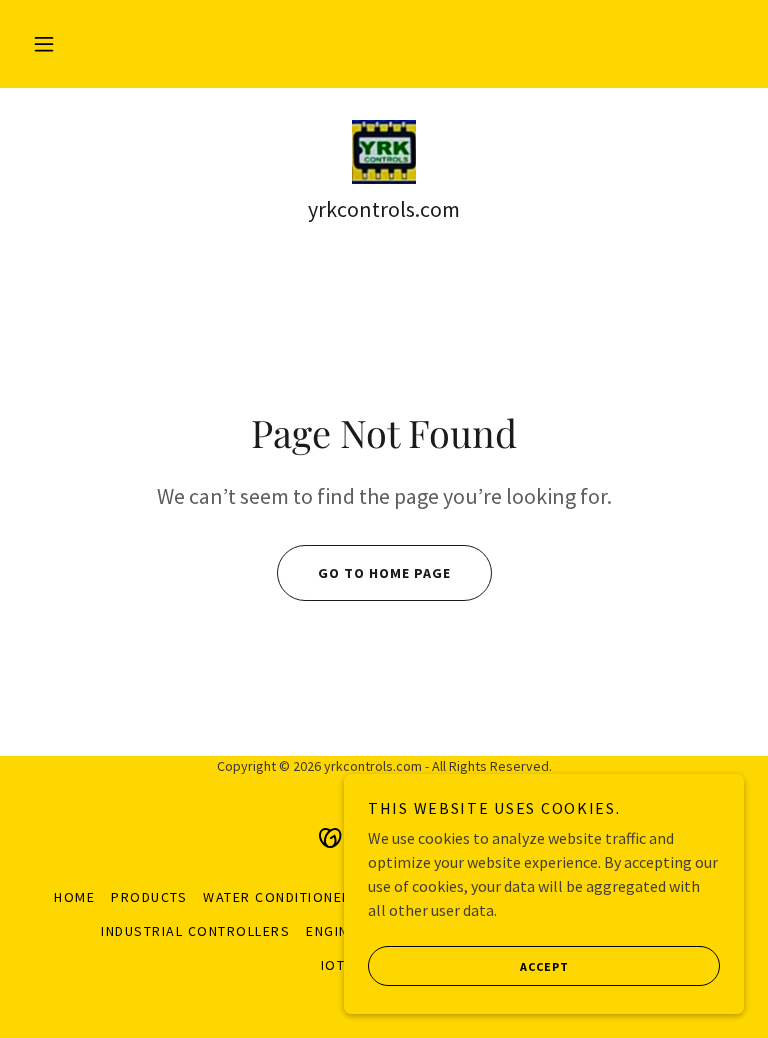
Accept (544, 966)
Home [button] (74, 897)
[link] (384, 152)
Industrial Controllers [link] (195, 931)
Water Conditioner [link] (277, 897)
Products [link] (149, 897)
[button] (44, 44)
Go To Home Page (384, 573)
